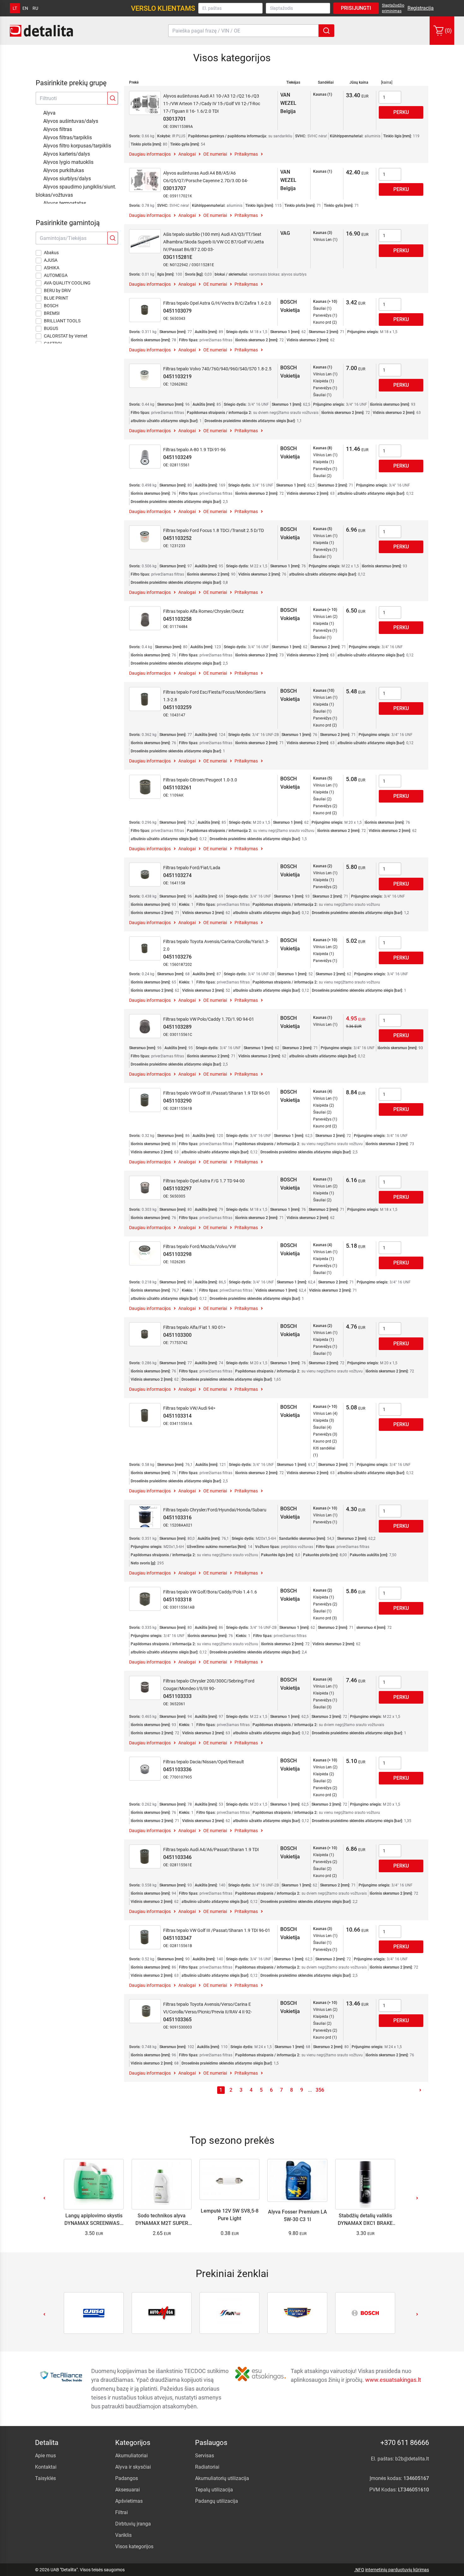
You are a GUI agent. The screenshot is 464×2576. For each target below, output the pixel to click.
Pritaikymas (246, 154)
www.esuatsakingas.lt (393, 2380)
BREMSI (52, 313)
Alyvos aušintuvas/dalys (71, 121)
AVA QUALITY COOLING (67, 283)
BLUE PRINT (56, 298)
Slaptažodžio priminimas (393, 8)
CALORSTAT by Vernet (66, 336)
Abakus (51, 253)
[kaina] (387, 82)
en (25, 8)
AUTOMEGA (56, 275)
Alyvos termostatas (65, 203)
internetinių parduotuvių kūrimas (397, 2570)
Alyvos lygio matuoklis (68, 162)
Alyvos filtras (58, 129)
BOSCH (51, 306)
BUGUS (51, 328)
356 (320, 2090)
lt (15, 8)
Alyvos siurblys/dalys (67, 179)
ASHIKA (52, 268)
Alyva (49, 113)
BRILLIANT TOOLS (62, 321)
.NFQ (359, 2570)
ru (35, 8)
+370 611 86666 (405, 2443)
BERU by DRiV (57, 290)
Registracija (421, 8)
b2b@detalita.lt (412, 2459)
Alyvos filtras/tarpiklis (68, 137)
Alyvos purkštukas (64, 170)
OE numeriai (215, 154)
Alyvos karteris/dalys (67, 154)
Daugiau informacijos (150, 154)
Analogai (187, 154)
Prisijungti (356, 8)
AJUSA (51, 260)
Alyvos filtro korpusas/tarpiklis (77, 146)
